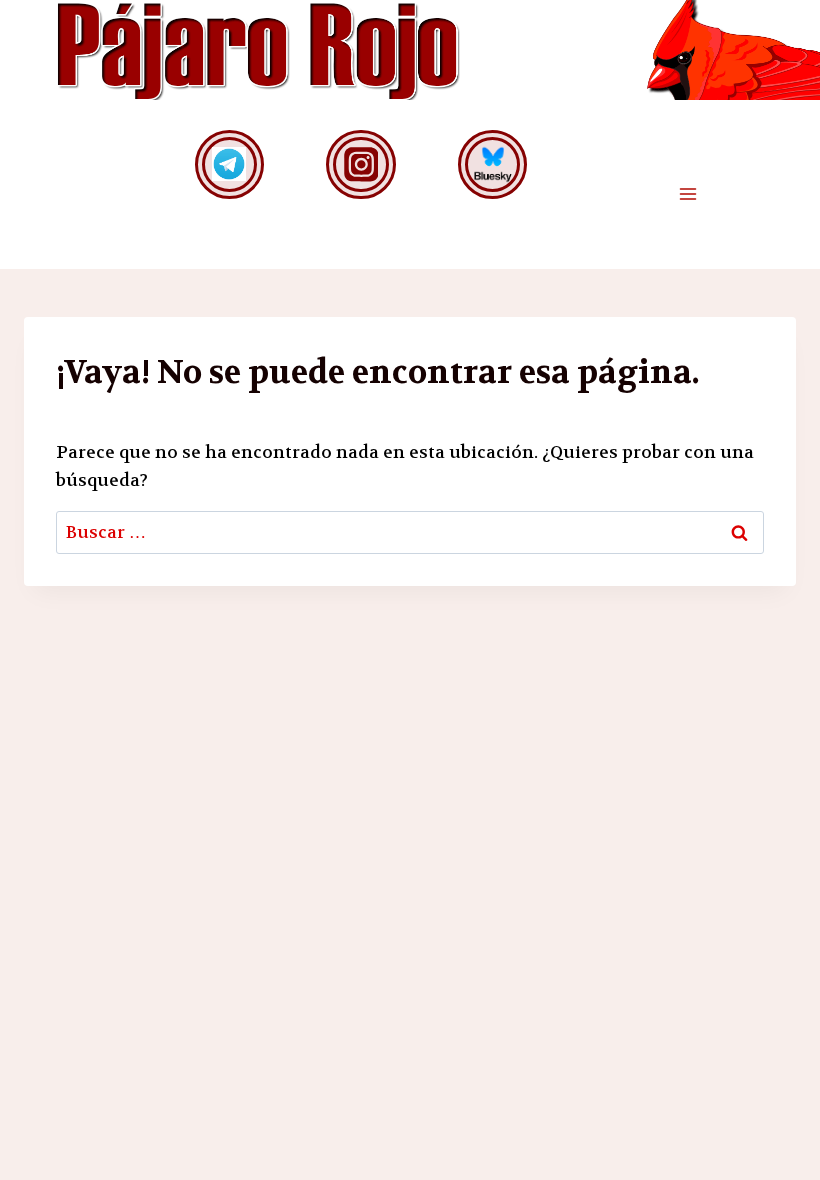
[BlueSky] (492, 164)
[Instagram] (360, 164)
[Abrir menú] (687, 194)
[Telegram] (229, 164)
